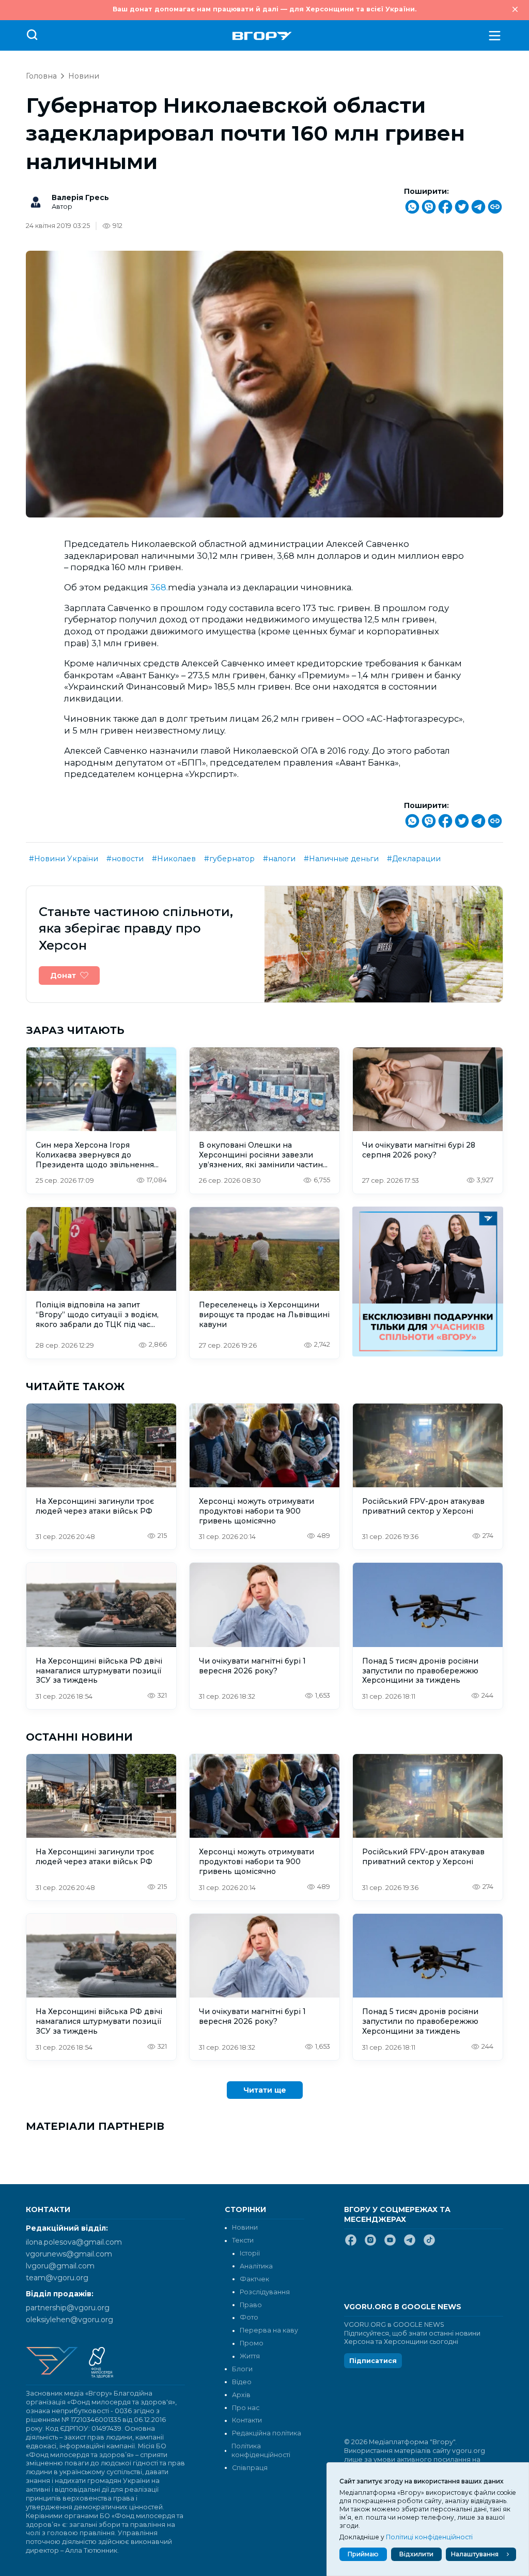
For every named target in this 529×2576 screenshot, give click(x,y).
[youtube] (390, 2244)
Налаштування (475, 2554)
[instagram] (370, 2244)
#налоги (279, 859)
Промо (252, 2343)
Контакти (247, 2420)
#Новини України (64, 859)
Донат (63, 975)
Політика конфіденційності (261, 2450)
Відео (242, 2382)
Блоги (242, 2369)
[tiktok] (429, 2244)
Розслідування (265, 2292)
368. (159, 587)
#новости (125, 859)
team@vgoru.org (57, 2278)
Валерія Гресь (80, 197)
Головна (41, 76)
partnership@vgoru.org (68, 2308)
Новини (84, 76)
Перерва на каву (269, 2330)
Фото (249, 2317)
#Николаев (174, 859)
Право (251, 2305)
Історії (250, 2253)
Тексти (243, 2240)
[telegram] (410, 2244)
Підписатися (373, 2361)
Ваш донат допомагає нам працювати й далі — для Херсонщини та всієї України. (264, 9)
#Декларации (414, 859)
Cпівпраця (250, 2468)
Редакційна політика (267, 2433)
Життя (250, 2356)
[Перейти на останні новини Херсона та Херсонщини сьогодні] (262, 36)
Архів (241, 2395)
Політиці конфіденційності (429, 2537)
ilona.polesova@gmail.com (74, 2242)
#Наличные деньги (341, 859)
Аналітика (256, 2266)
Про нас (246, 2408)
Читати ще (265, 2090)
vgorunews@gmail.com (69, 2254)
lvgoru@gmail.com (60, 2266)
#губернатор (229, 859)
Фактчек (254, 2279)
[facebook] (351, 2244)
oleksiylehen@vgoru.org (69, 2320)
